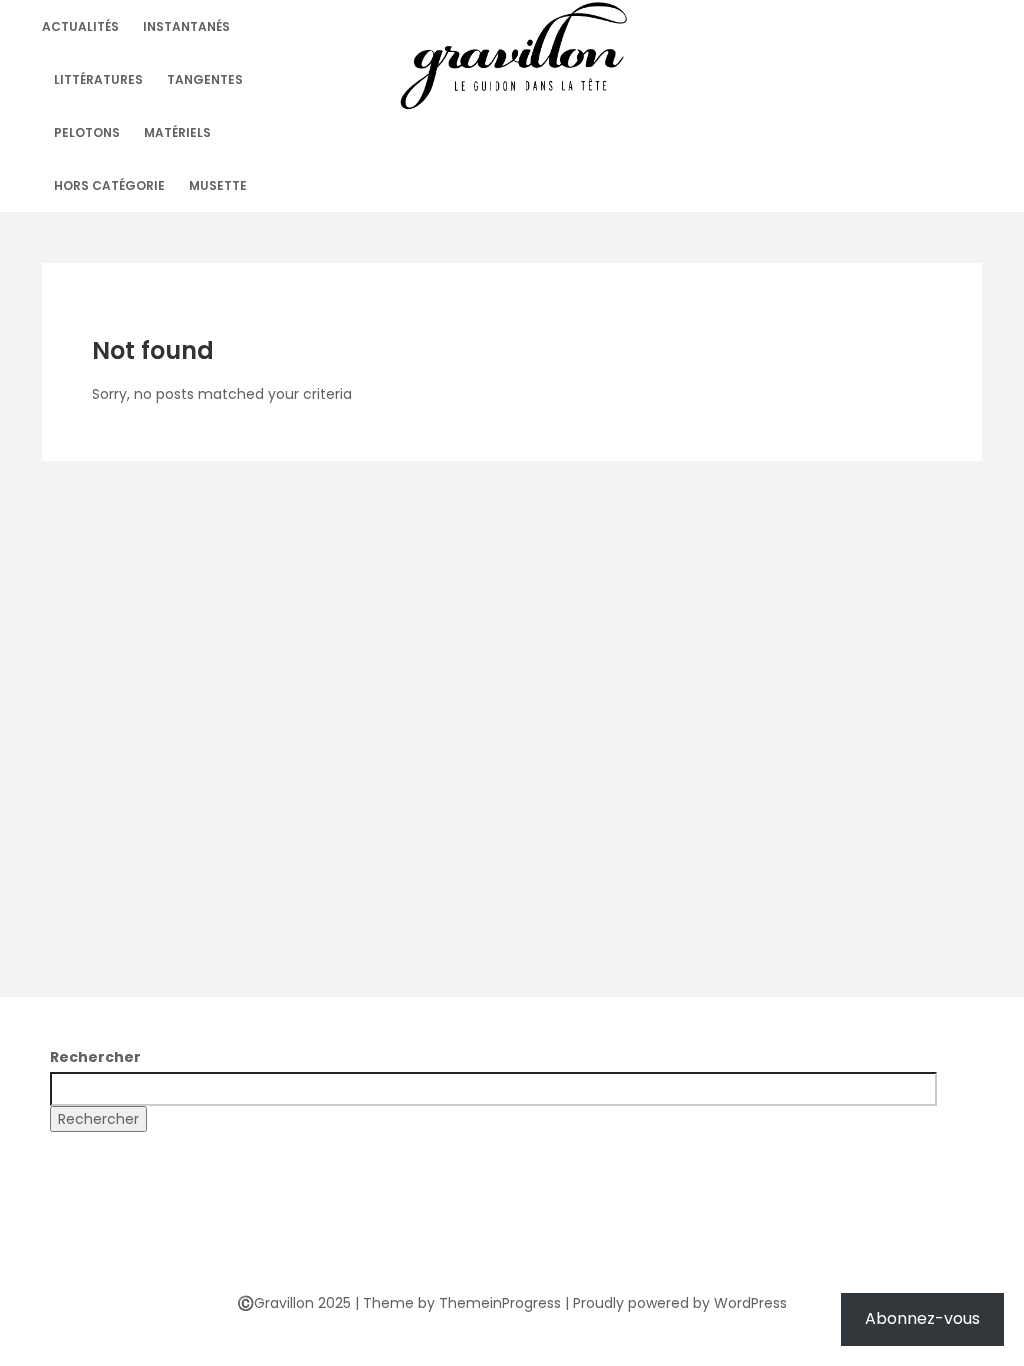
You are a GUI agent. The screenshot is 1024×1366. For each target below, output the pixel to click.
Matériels (177, 132)
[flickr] (476, 1242)
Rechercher (95, 1057)
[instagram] (548, 1242)
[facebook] (440, 1242)
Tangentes (205, 79)
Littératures (98, 79)
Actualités (80, 26)
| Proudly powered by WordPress (676, 1303)
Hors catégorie (109, 185)
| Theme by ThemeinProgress (458, 1303)
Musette (218, 185)
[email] (584, 1242)
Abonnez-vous (922, 1318)
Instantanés (186, 26)
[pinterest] (512, 1242)
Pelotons (87, 132)
